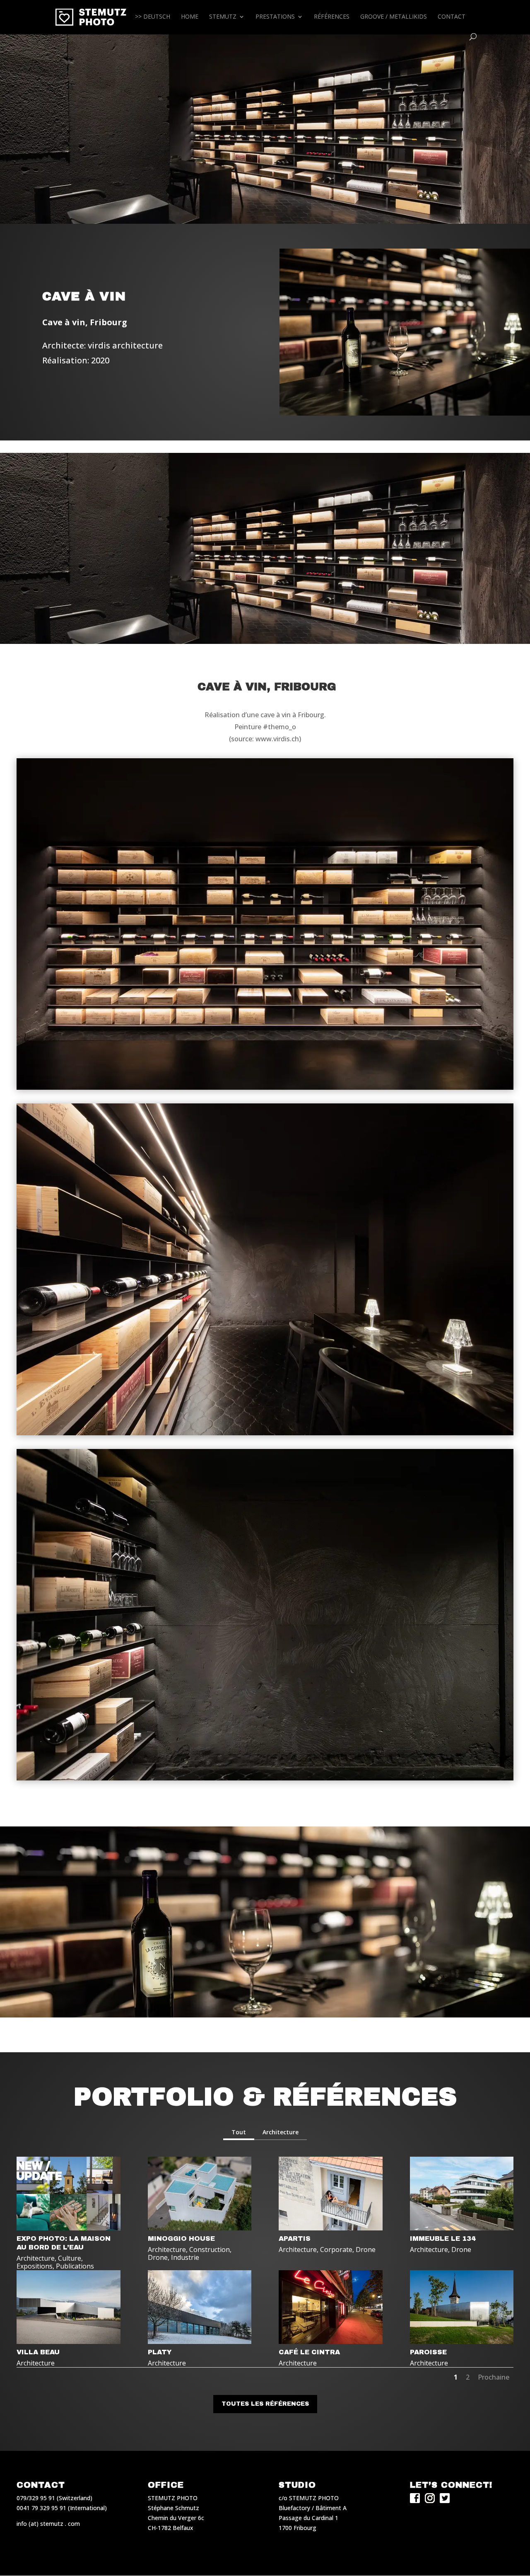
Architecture (281, 2132)
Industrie (185, 2257)
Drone (158, 2257)
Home (190, 17)
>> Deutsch (153, 17)
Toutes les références (265, 2404)
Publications (75, 2266)
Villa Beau (38, 2352)
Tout (239, 2132)
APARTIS (295, 2239)
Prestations (275, 17)
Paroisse (428, 2352)
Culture (70, 2258)
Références (332, 17)
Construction (210, 2249)
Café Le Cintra (309, 2352)
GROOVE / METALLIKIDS (394, 17)
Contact (452, 17)
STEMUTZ (223, 17)
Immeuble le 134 (443, 2239)
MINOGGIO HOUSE (181, 2239)
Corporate (336, 2249)
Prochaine (494, 2377)
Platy (160, 2352)
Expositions (35, 2266)
